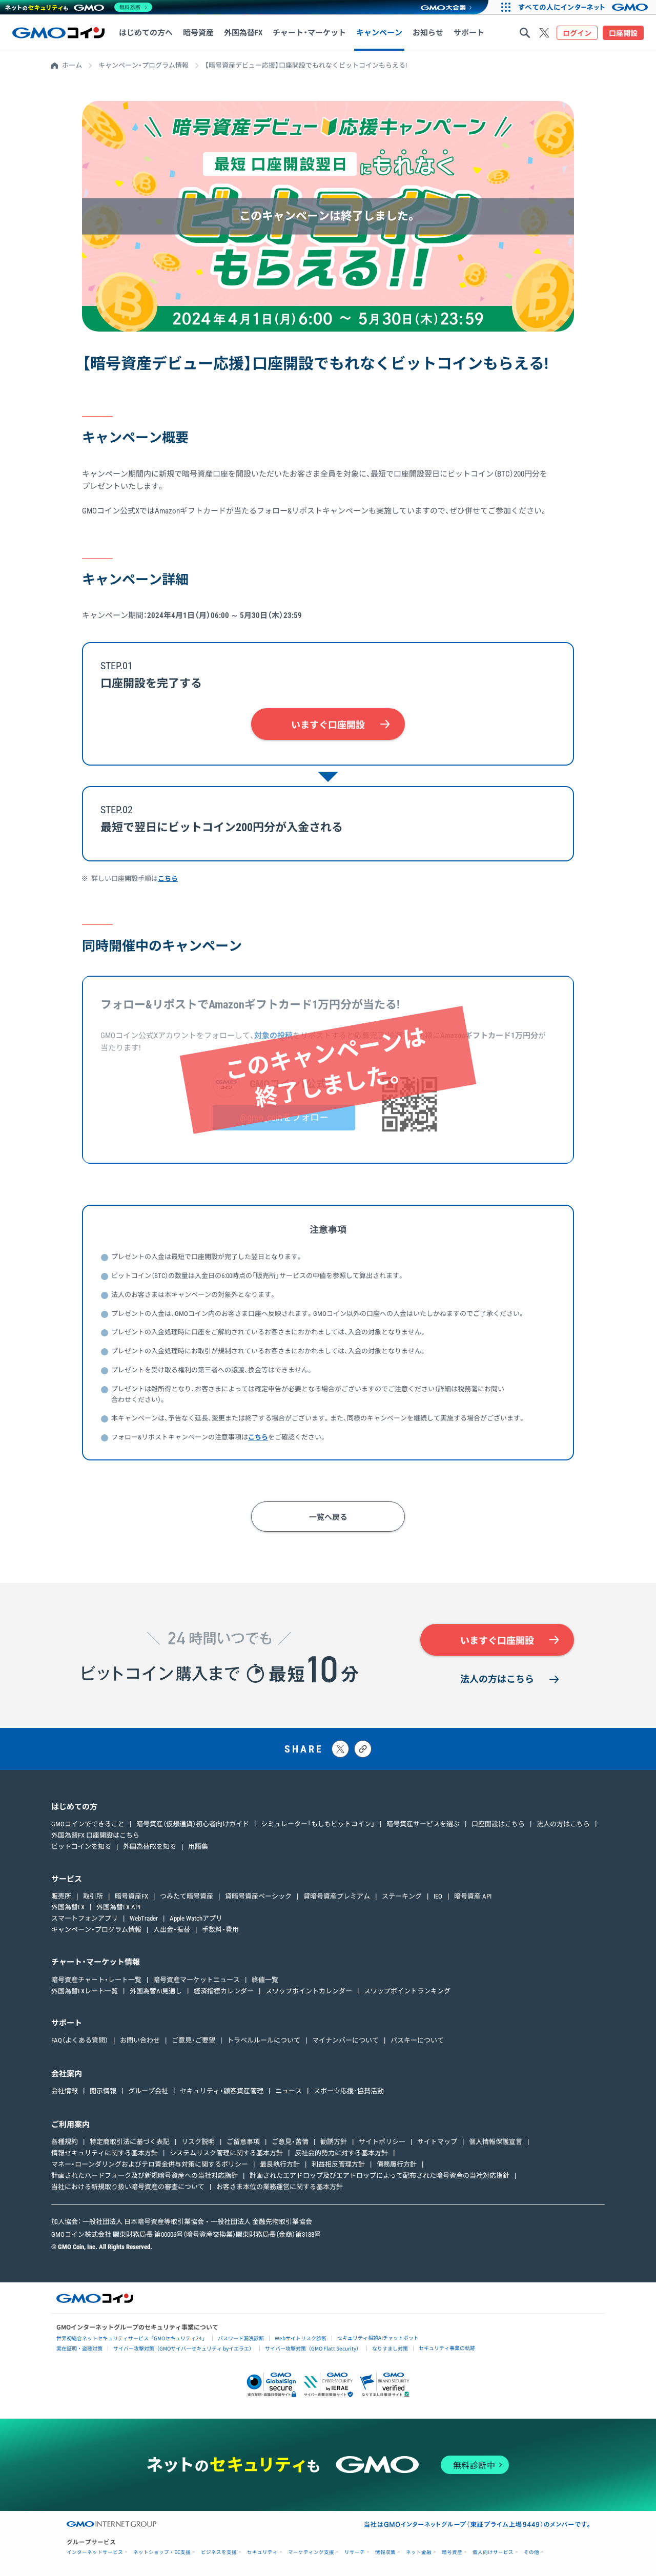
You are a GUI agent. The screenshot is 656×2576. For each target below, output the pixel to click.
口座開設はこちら (498, 1824)
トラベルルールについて (264, 2040)
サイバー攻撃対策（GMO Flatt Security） (313, 2348)
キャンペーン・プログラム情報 (143, 65)
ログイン (577, 33)
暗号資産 (452, 2552)
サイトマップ (437, 2142)
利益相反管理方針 (338, 2164)
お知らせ (428, 33)
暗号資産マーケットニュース (197, 1980)
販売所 (61, 1896)
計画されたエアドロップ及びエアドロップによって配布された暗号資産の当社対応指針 (380, 2176)
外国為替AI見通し (156, 1991)
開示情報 (103, 2091)
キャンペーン (379, 33)
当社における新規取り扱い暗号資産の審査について (128, 2187)
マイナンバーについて (345, 2040)
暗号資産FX (131, 1896)
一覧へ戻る (328, 1517)
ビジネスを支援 (219, 2552)
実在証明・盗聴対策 (79, 2348)
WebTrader (144, 1918)
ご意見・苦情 (290, 2142)
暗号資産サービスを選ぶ (423, 1824)
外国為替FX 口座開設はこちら (95, 1835)
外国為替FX (68, 1907)
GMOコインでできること (88, 1824)
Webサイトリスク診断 (301, 2338)
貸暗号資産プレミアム (337, 1896)
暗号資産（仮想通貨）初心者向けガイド (193, 1824)
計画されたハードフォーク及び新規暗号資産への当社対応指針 (145, 2176)
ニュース (289, 2091)
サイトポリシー (382, 2142)
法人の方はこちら (497, 1679)
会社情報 (65, 2091)
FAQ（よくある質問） (80, 2040)
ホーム (72, 65)
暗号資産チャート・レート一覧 (96, 1980)
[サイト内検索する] (525, 33)
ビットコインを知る (81, 1847)
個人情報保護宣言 (496, 2142)
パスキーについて (417, 2040)
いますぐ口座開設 (328, 725)
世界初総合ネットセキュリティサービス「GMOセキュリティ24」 (132, 2338)
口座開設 (623, 33)
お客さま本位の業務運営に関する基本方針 (280, 2187)
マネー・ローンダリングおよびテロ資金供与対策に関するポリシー (150, 2164)
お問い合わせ (140, 2040)
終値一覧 (265, 1980)
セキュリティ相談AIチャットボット (378, 2337)
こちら (168, 879)
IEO (438, 1896)
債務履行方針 (397, 2164)
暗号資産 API (473, 1896)
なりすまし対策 (390, 2348)
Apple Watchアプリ (196, 1918)
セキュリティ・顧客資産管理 (222, 2091)
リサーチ (355, 2552)
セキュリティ (262, 2552)
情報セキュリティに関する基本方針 (105, 2153)
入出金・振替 (172, 1930)
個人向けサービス (493, 2552)
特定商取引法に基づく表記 (130, 2142)
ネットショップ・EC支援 (162, 2552)
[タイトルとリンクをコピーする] (363, 1749)
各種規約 (65, 2142)
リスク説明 (198, 2142)
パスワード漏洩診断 (241, 2338)
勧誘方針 (334, 2142)
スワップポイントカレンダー (309, 1991)
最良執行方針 (280, 2164)
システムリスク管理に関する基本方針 (226, 2153)
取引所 (93, 1896)
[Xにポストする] (340, 1749)
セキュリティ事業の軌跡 (447, 2348)
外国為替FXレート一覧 (85, 1991)
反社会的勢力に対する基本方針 (341, 2153)
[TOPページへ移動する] (58, 33)
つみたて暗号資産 (187, 1896)
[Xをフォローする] (544, 33)
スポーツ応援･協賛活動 (349, 2091)
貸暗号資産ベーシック (258, 1896)
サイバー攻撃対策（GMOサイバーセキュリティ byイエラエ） (184, 2348)
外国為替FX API (118, 1907)
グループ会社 (148, 2091)
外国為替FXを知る (150, 1847)
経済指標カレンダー (224, 1991)
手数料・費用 (220, 1930)
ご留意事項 (243, 2142)
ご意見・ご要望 (193, 2040)
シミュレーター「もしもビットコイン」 (318, 1824)
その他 (531, 2552)
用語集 (198, 1847)
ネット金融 (419, 2552)
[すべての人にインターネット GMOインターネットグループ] (585, 7)
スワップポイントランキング (407, 1991)
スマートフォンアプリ (85, 1918)
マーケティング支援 (311, 2552)
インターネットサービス (95, 2552)
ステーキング (402, 1896)
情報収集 (385, 2552)
